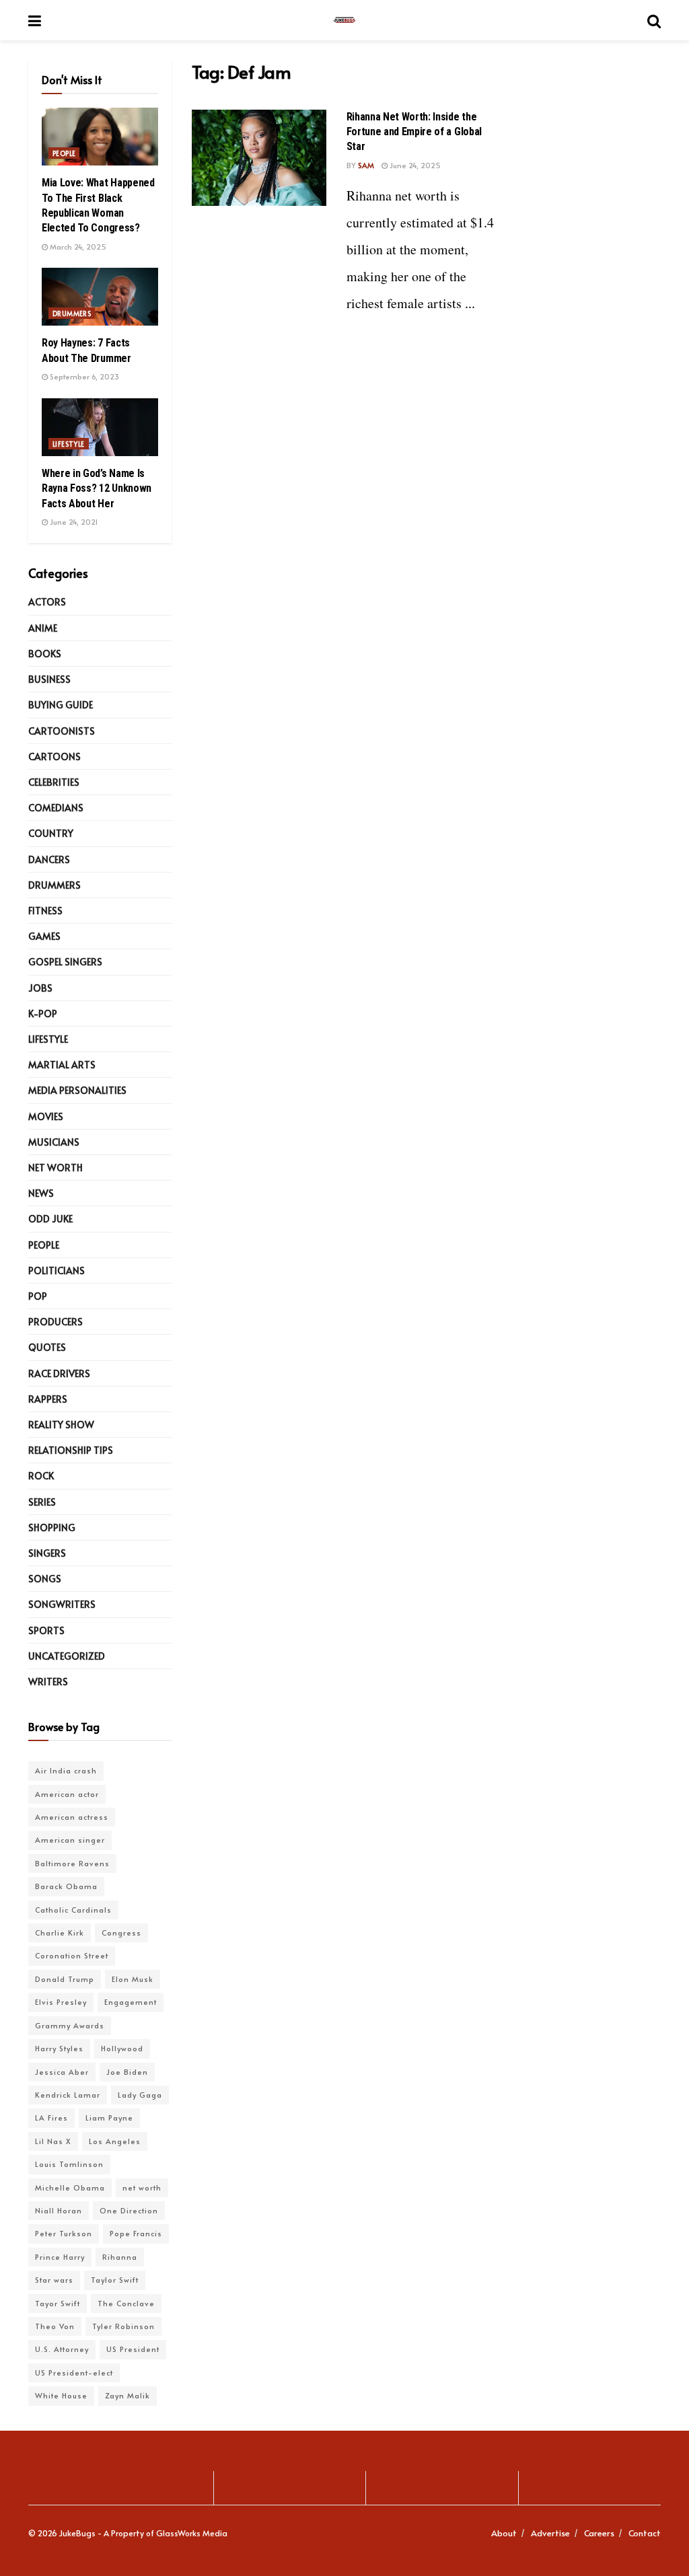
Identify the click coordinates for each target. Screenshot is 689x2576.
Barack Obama (66, 1886)
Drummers (72, 314)
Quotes (47, 1347)
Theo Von (55, 2326)
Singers (47, 1553)
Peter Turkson (64, 2233)
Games (44, 936)
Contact (645, 2533)
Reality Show (61, 1425)
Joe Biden (127, 2072)
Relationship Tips (71, 1450)
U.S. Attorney (62, 2349)
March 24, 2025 (77, 247)
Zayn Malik (128, 2395)
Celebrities (54, 782)
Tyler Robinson (123, 2326)
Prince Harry (60, 2257)
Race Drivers (59, 1373)
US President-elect (74, 2372)
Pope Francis (136, 2233)
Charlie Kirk (60, 1933)
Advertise (550, 2533)
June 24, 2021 (73, 522)
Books (45, 654)
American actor (67, 1794)
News (41, 1193)
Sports (46, 1630)
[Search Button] (654, 20)
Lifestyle (69, 444)
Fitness (45, 911)
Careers (599, 2533)
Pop (38, 1296)
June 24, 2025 (414, 165)
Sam (366, 165)
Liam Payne (109, 2118)
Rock (41, 1476)
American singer (70, 1840)
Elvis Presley (61, 2002)
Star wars (54, 2280)
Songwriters (62, 1604)
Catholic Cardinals (73, 1910)
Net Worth (56, 1168)
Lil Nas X (53, 2141)
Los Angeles (115, 2141)
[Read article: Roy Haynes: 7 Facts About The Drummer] (100, 297)
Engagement (131, 2002)
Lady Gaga (140, 2095)
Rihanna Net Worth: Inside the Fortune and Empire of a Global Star (414, 132)
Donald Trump (65, 1979)
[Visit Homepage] (344, 20)
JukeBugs (77, 2533)
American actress (72, 1817)
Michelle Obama (70, 2187)
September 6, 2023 (83, 376)
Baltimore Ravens (72, 1863)
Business (49, 679)
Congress (121, 1933)
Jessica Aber (62, 2072)
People (64, 153)
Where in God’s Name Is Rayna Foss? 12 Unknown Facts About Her (97, 488)
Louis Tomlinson (69, 2164)
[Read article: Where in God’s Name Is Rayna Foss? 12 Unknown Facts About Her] (100, 427)
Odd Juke (50, 1219)
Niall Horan (59, 2210)
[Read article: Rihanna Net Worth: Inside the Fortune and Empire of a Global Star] (259, 158)
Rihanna (120, 2257)
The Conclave (126, 2303)
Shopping (52, 1528)
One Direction (129, 2210)
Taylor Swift (115, 2280)
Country (51, 833)
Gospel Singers (65, 962)
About (504, 2533)
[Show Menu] (35, 20)
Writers (48, 1682)
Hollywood (122, 2048)
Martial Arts (62, 1065)
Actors (47, 602)
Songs (45, 1579)
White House (61, 2395)
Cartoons (55, 757)
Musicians (54, 1142)
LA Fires (51, 2118)
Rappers (48, 1399)
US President (133, 2349)
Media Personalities (77, 1090)
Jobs (40, 988)
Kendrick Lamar (68, 2095)
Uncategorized (67, 1656)
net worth (142, 2187)
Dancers (49, 859)
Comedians (56, 808)
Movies (46, 1116)
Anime (43, 628)
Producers (56, 1322)
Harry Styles (59, 2048)
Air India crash (66, 1770)
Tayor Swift (58, 2303)
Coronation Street (72, 1955)
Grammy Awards (70, 2025)
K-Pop (43, 1014)
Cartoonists (62, 731)
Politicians (57, 1271)
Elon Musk (133, 1979)
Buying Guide (61, 705)
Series (42, 1502)
